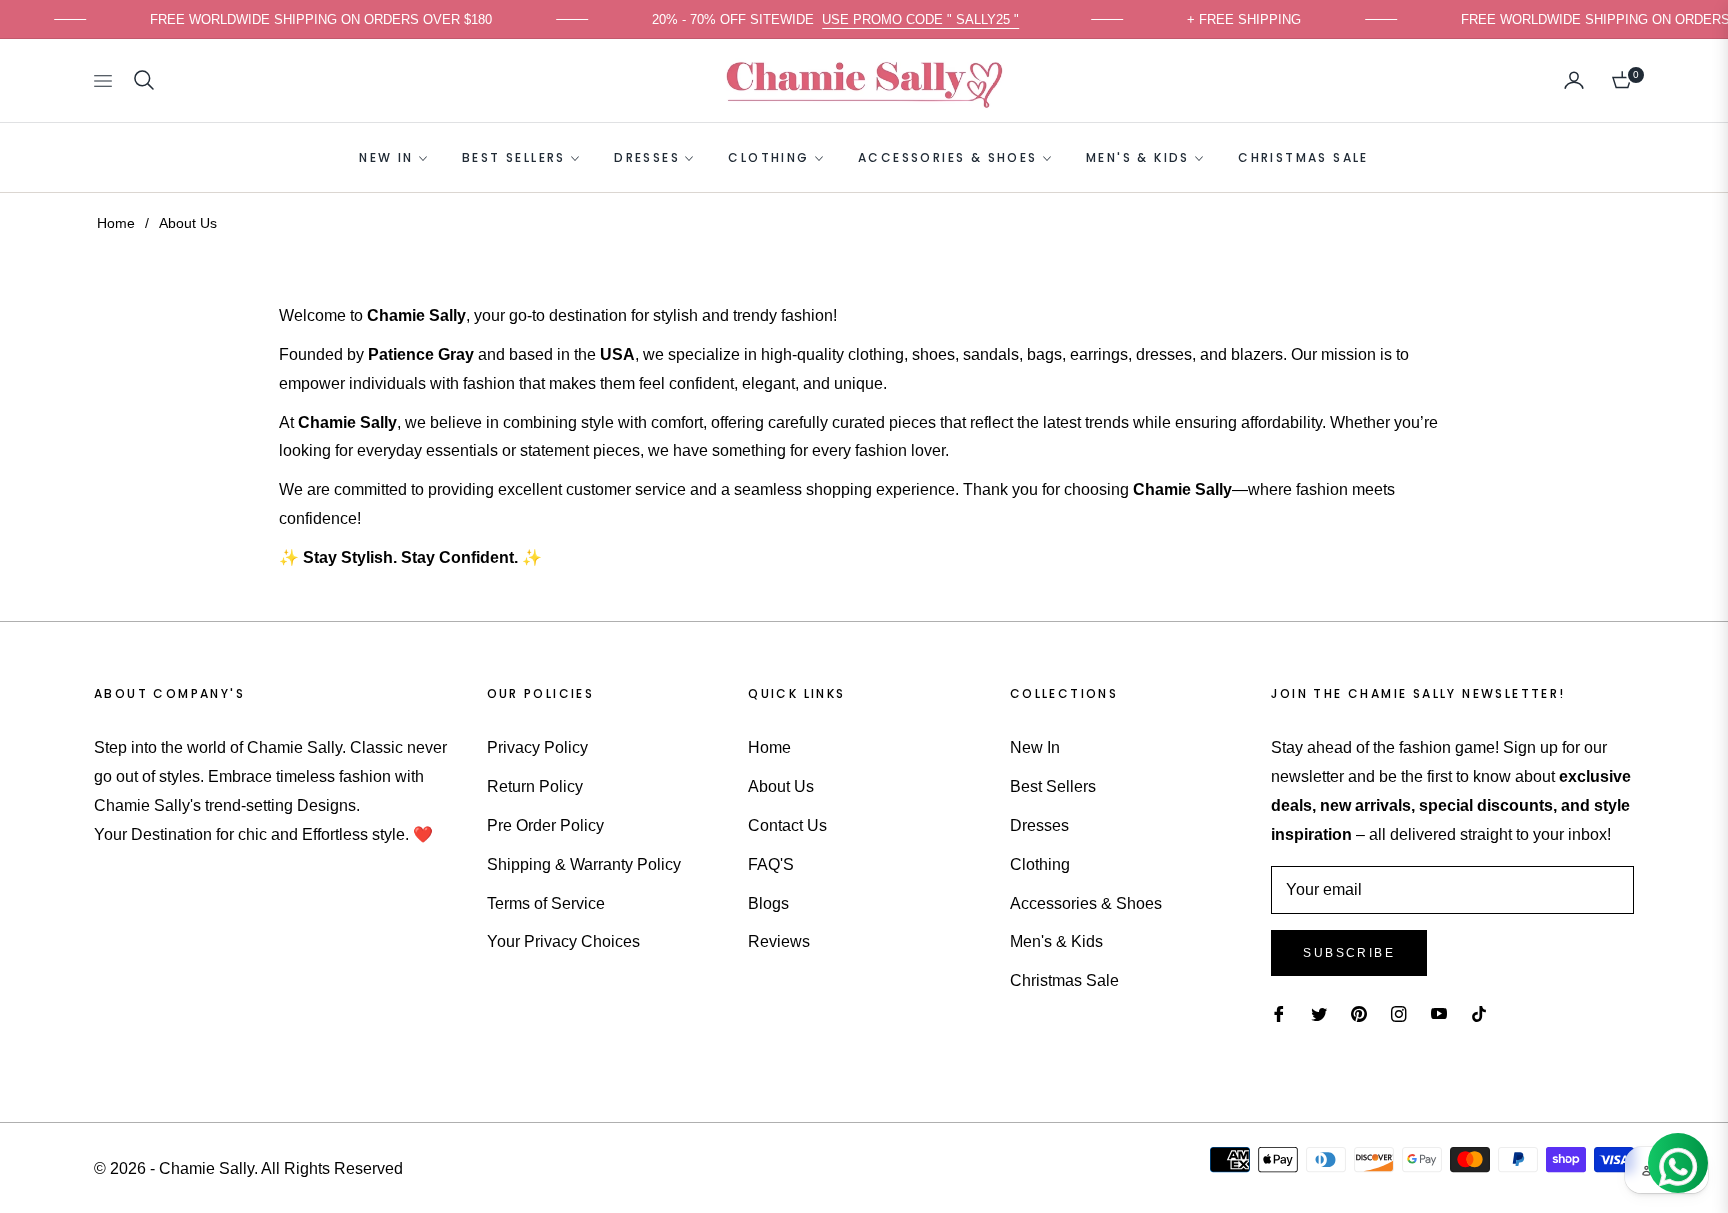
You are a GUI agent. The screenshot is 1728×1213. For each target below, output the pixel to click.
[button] (144, 80)
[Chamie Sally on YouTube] (1439, 1014)
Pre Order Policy (545, 825)
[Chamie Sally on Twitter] (1319, 1014)
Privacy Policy (537, 747)
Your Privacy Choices (563, 941)
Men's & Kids (1056, 941)
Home (116, 223)
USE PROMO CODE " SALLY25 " (934, 19)
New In (1035, 747)
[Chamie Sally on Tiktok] (1484, 1014)
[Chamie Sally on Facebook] (1279, 1014)
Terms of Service (546, 903)
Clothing (1040, 864)
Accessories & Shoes (1086, 903)
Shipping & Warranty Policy (584, 864)
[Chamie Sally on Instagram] (1399, 1014)
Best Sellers (1053, 786)
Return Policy (535, 786)
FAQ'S (771, 864)
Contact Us (787, 825)
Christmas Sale (1064, 980)
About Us (781, 786)
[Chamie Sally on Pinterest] (1359, 1014)
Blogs (768, 903)
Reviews (779, 941)
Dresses (1039, 825)
